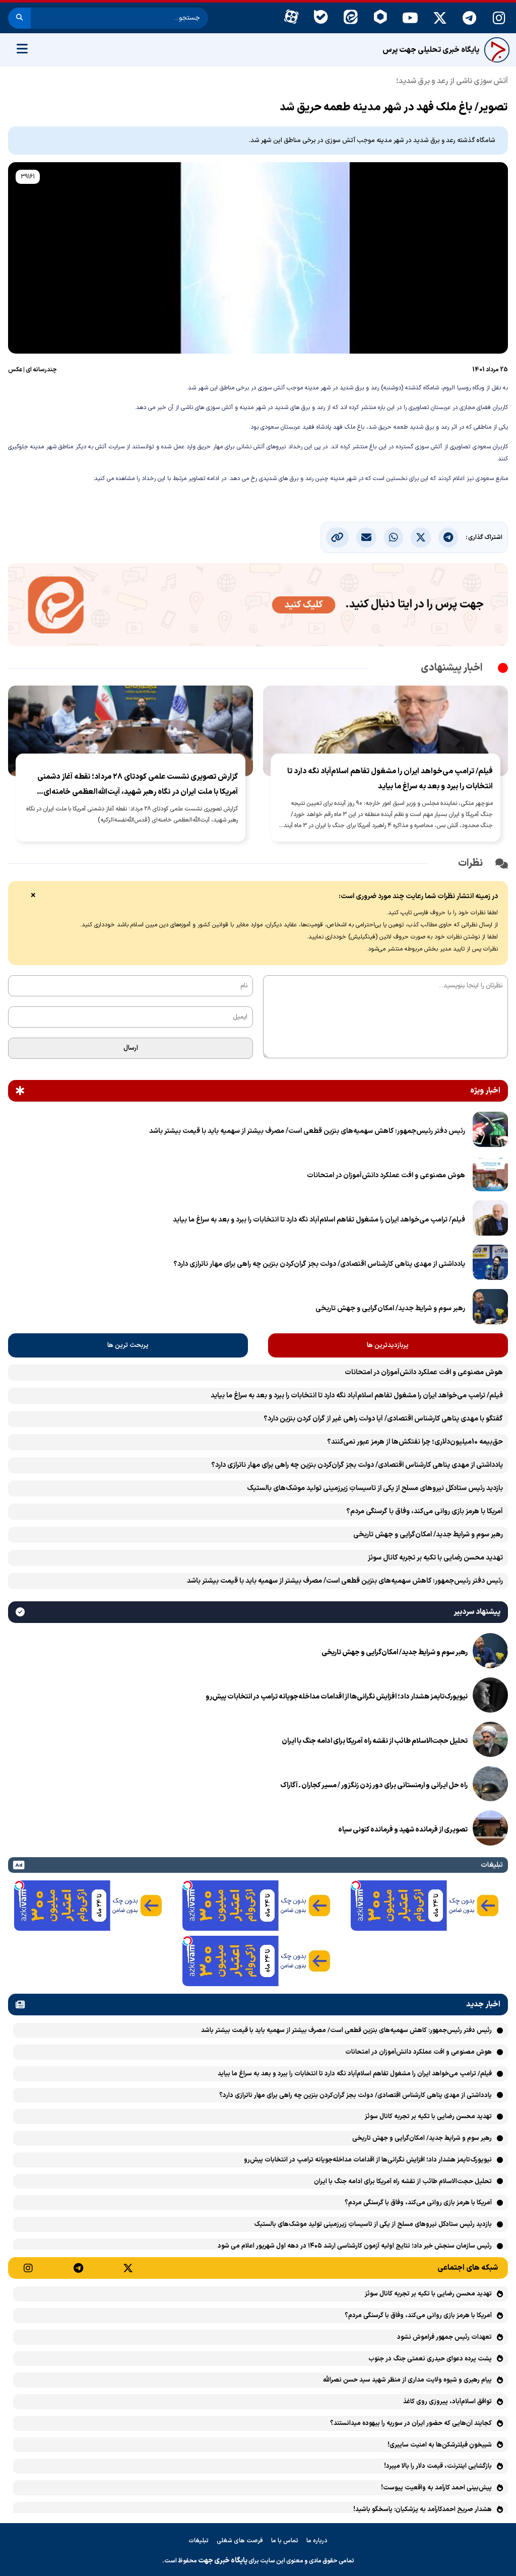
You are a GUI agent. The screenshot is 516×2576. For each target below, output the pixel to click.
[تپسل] (356, 1885)
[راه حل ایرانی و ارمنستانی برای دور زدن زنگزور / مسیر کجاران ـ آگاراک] (490, 1786)
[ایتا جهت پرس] (258, 607)
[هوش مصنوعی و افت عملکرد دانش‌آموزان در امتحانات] (490, 1176)
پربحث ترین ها (128, 1345)
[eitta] (350, 18)
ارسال (131, 1048)
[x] (440, 18)
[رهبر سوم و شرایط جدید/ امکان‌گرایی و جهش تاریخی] (490, 1309)
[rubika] (380, 18)
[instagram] (499, 18)
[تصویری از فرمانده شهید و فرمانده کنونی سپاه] (490, 1830)
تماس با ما (285, 2541)
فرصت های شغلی (240, 2541)
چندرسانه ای (41, 370)
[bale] (321, 18)
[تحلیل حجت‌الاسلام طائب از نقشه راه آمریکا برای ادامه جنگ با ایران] (490, 1741)
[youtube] (410, 18)
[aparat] (291, 18)
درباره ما (317, 2541)
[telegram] (469, 18)
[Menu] (22, 50)
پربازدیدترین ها (388, 1345)
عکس (15, 370)
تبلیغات (199, 2541)
